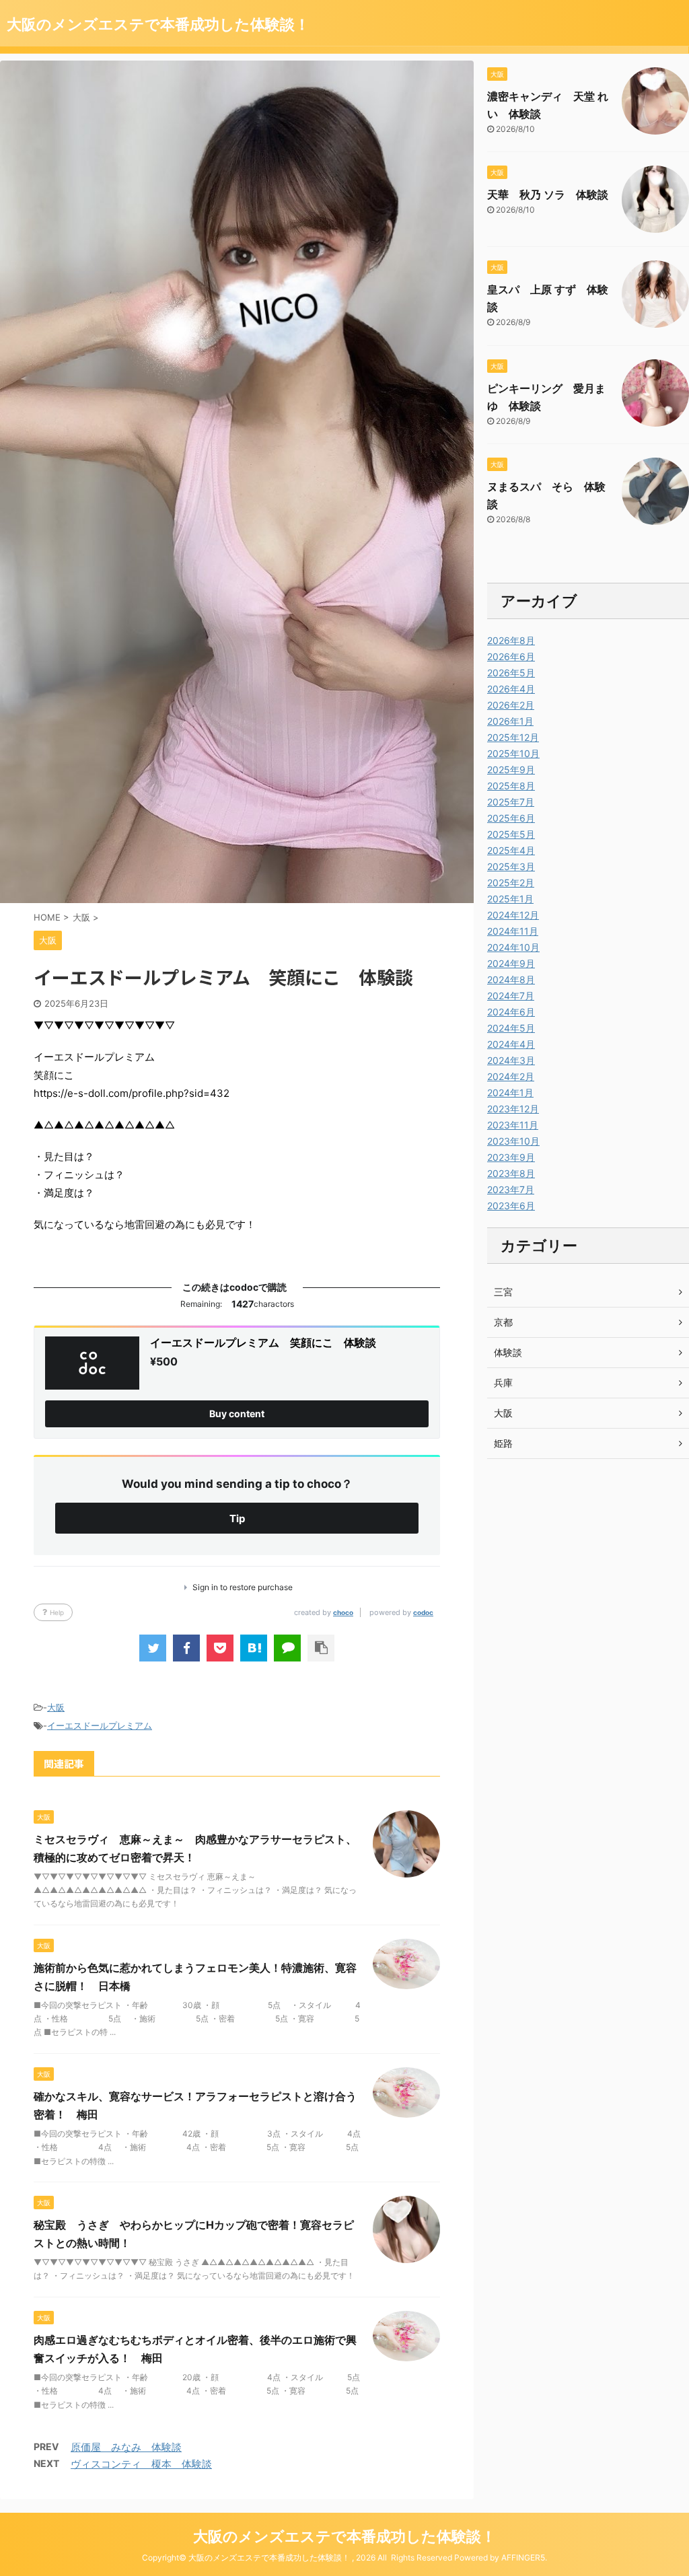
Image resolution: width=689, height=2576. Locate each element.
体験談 (508, 1352)
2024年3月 (511, 1060)
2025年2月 (511, 883)
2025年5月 (511, 834)
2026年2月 (511, 705)
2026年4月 (511, 689)
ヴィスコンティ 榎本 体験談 (141, 2464)
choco (343, 1612)
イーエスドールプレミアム (100, 1725)
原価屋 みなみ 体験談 (126, 2447)
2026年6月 (511, 656)
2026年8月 (511, 640)
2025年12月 (513, 737)
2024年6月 (511, 1012)
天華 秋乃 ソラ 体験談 (548, 194)
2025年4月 (511, 850)
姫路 (503, 1443)
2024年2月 (511, 1076)
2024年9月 (511, 963)
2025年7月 (511, 802)
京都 (503, 1322)
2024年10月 (513, 947)
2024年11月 (513, 931)
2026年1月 (510, 721)
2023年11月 (513, 1125)
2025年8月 (511, 786)
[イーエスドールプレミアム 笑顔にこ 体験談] (254, 1648)
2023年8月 (511, 1173)
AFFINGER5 (523, 2557)
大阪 (56, 1707)
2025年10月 (513, 753)
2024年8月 (511, 979)
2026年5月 (511, 673)
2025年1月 (510, 899)
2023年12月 (513, 1109)
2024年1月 (510, 1093)
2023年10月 (513, 1141)
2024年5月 (511, 1028)
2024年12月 (513, 915)
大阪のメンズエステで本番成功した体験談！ (158, 24)
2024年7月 (511, 996)
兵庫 (503, 1383)
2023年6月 (511, 1206)
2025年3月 (511, 866)
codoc (423, 1612)
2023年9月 (511, 1157)
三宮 (503, 1292)
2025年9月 (511, 770)
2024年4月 (511, 1044)
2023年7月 (511, 1189)
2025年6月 (511, 818)
